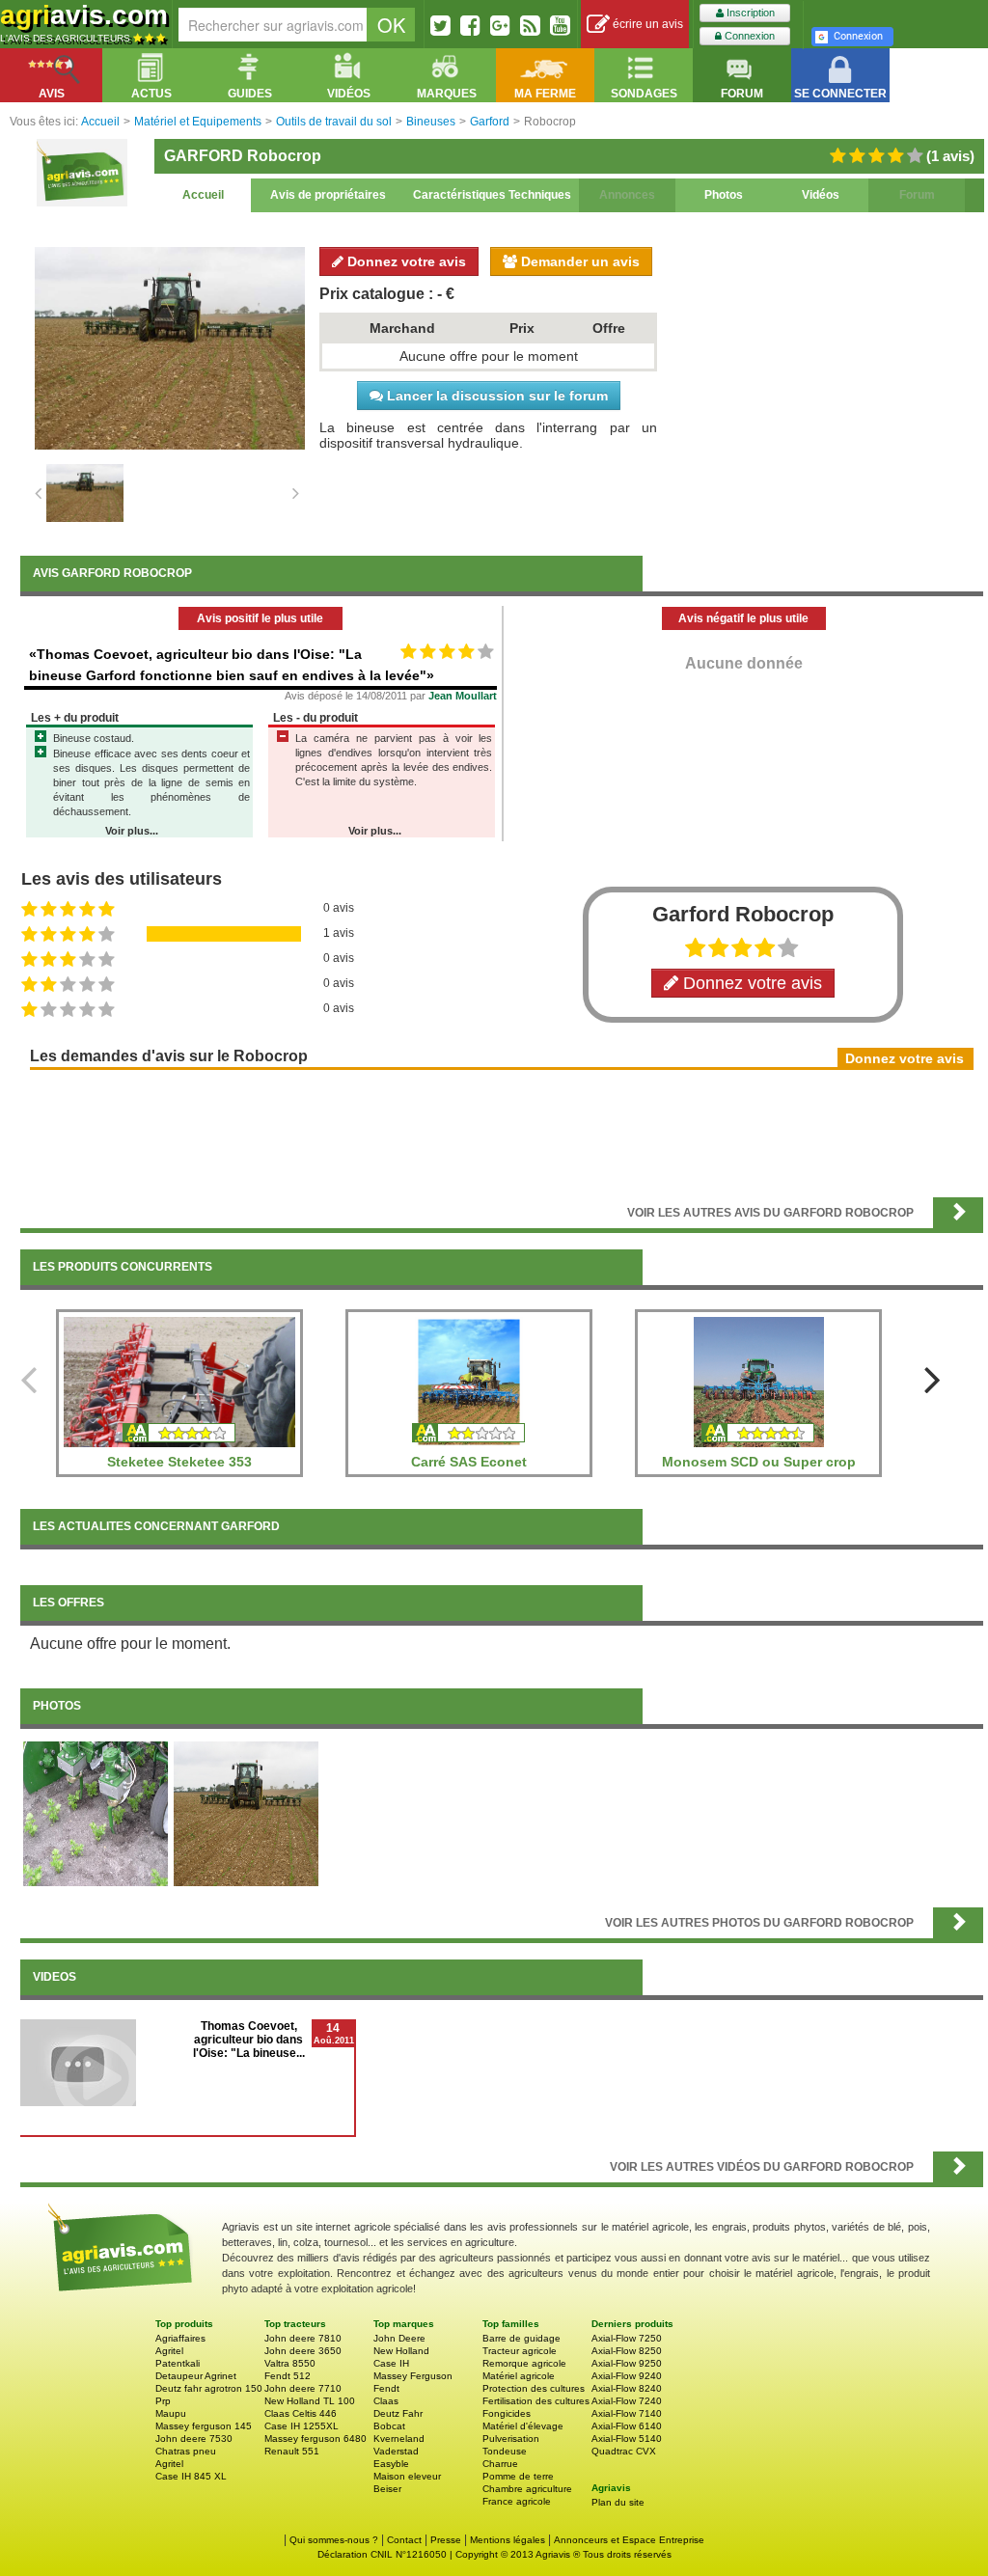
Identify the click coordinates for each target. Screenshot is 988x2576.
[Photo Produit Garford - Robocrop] (246, 1813)
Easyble (391, 2464)
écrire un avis (646, 24)
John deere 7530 (194, 2439)
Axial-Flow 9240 (627, 2376)
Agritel (169, 2351)
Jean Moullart (463, 696)
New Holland (401, 2351)
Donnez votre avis (405, 261)
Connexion (748, 36)
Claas (386, 2401)
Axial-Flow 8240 (627, 2388)
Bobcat (389, 2426)
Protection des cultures (534, 2388)
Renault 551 (292, 2451)
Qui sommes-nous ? (334, 2540)
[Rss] (530, 25)
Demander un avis (578, 261)
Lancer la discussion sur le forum (495, 396)
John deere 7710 (303, 2388)
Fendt (386, 2388)
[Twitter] (440, 25)
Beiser (387, 2489)
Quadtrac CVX (624, 2451)
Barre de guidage (521, 2338)
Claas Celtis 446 (301, 2413)
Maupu (171, 2413)
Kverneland (399, 2439)
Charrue (500, 2464)
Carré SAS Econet (469, 1462)
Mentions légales (508, 2540)
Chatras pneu (186, 2451)
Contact (404, 2540)
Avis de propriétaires (328, 195)
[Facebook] (470, 25)
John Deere (399, 2338)
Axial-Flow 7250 (627, 2338)
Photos (724, 195)
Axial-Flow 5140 (627, 2439)
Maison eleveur (407, 2476)
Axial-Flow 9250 (627, 2363)
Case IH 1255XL (302, 2426)
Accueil (203, 195)
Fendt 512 (288, 2376)
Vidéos (821, 195)
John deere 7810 (303, 2338)
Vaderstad (396, 2451)
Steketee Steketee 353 (179, 1462)
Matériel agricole (519, 2376)
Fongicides (507, 2413)
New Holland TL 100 (310, 2401)
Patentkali (178, 2363)
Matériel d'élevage (523, 2426)
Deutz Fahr (398, 2413)
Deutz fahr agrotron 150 (209, 2388)
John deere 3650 (303, 2351)
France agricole (517, 2501)
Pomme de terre (518, 2476)
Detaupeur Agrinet (196, 2376)
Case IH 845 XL (191, 2476)
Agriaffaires (180, 2338)
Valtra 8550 (290, 2363)
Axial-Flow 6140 (627, 2426)
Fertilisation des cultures (536, 2401)
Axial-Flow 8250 (627, 2351)
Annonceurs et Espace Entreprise (629, 2540)
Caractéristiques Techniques (492, 195)
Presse (446, 2540)
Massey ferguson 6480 (316, 2439)
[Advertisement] (502, 1132)
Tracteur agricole (520, 2351)
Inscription (749, 13)
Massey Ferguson (413, 2376)
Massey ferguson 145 (204, 2426)
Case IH (391, 2363)
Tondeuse (505, 2451)
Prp (163, 2401)
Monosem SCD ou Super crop (759, 1462)
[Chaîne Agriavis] (560, 25)
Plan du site (618, 2502)
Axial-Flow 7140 (627, 2413)
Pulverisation (511, 2439)
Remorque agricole (524, 2363)
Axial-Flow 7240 (627, 2401)
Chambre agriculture (527, 2489)
